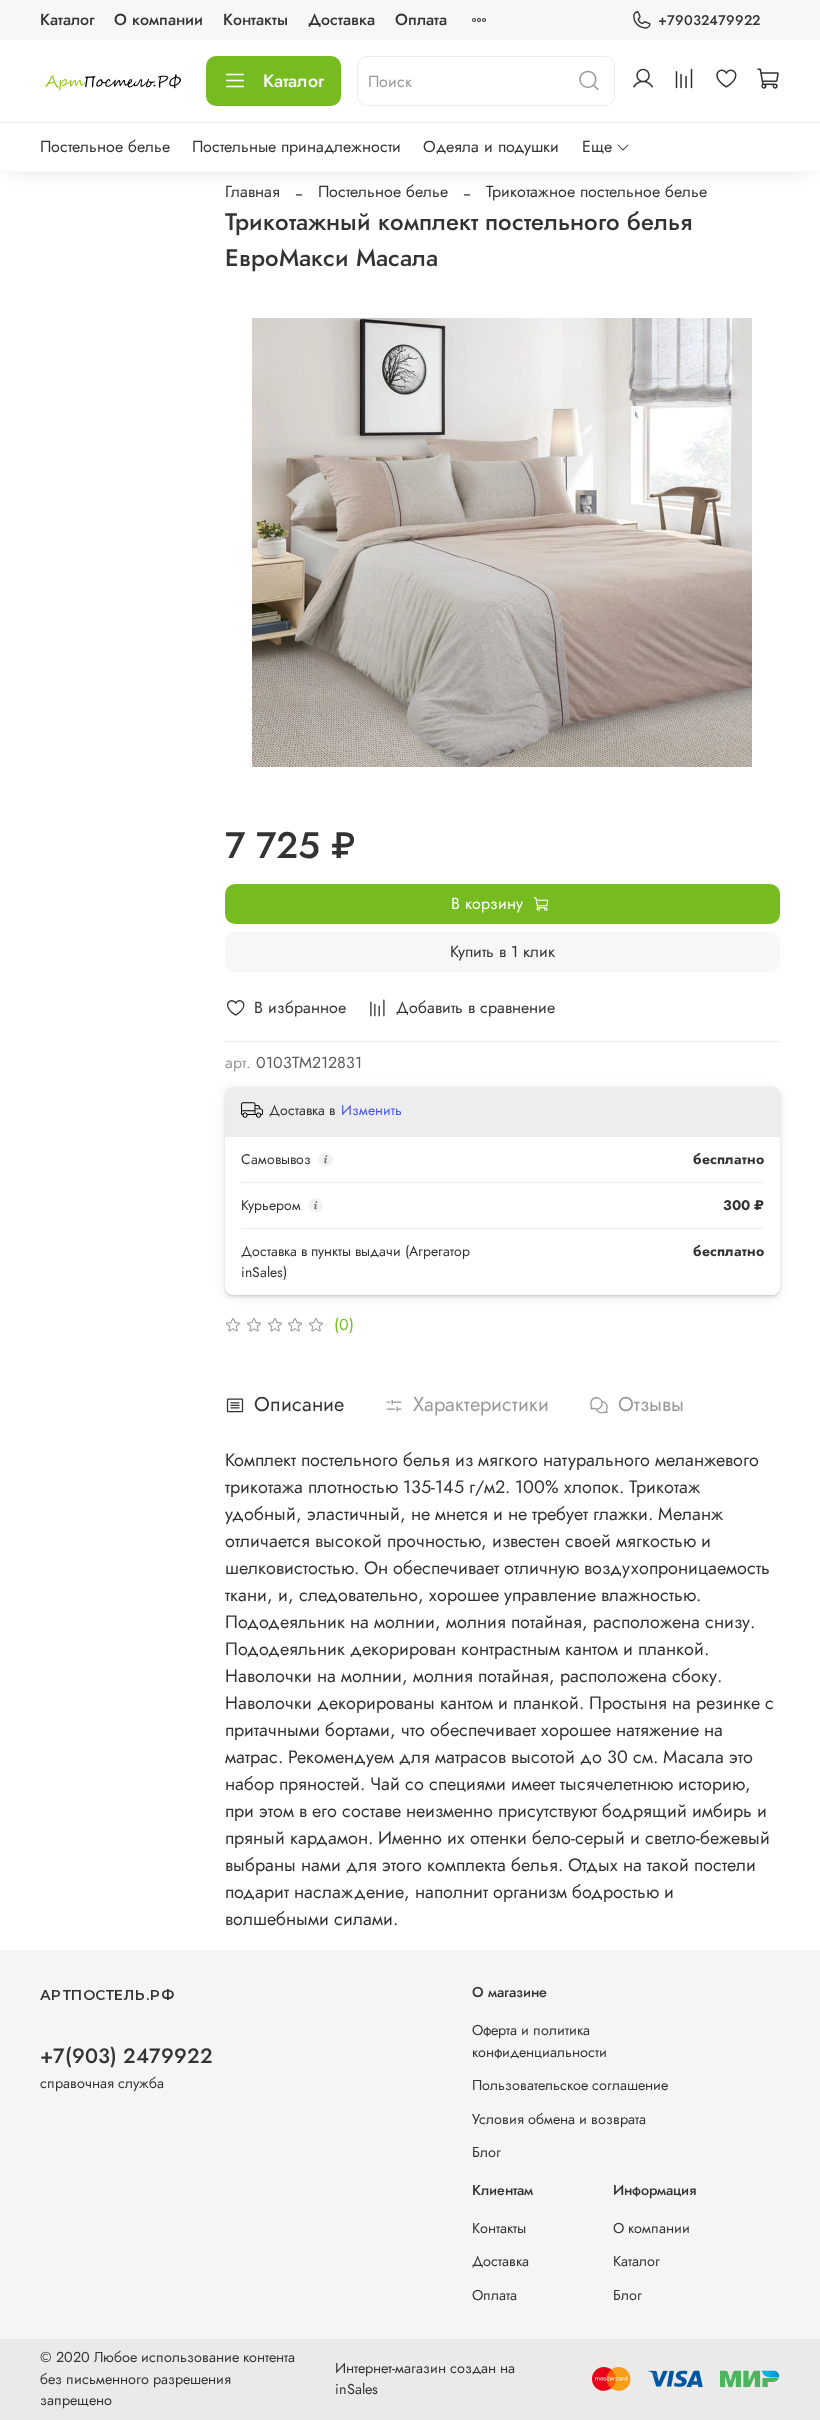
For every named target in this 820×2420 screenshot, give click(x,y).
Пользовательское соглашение (570, 2085)
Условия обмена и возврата (559, 2119)
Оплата (421, 19)
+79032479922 (709, 20)
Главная (252, 191)
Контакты (255, 19)
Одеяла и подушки (491, 146)
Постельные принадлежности (296, 146)
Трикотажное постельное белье (596, 191)
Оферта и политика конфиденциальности (539, 2041)
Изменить (371, 1110)
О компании (158, 19)
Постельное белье (105, 146)
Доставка (341, 19)
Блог (486, 2152)
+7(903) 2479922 (126, 2056)
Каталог (67, 19)
